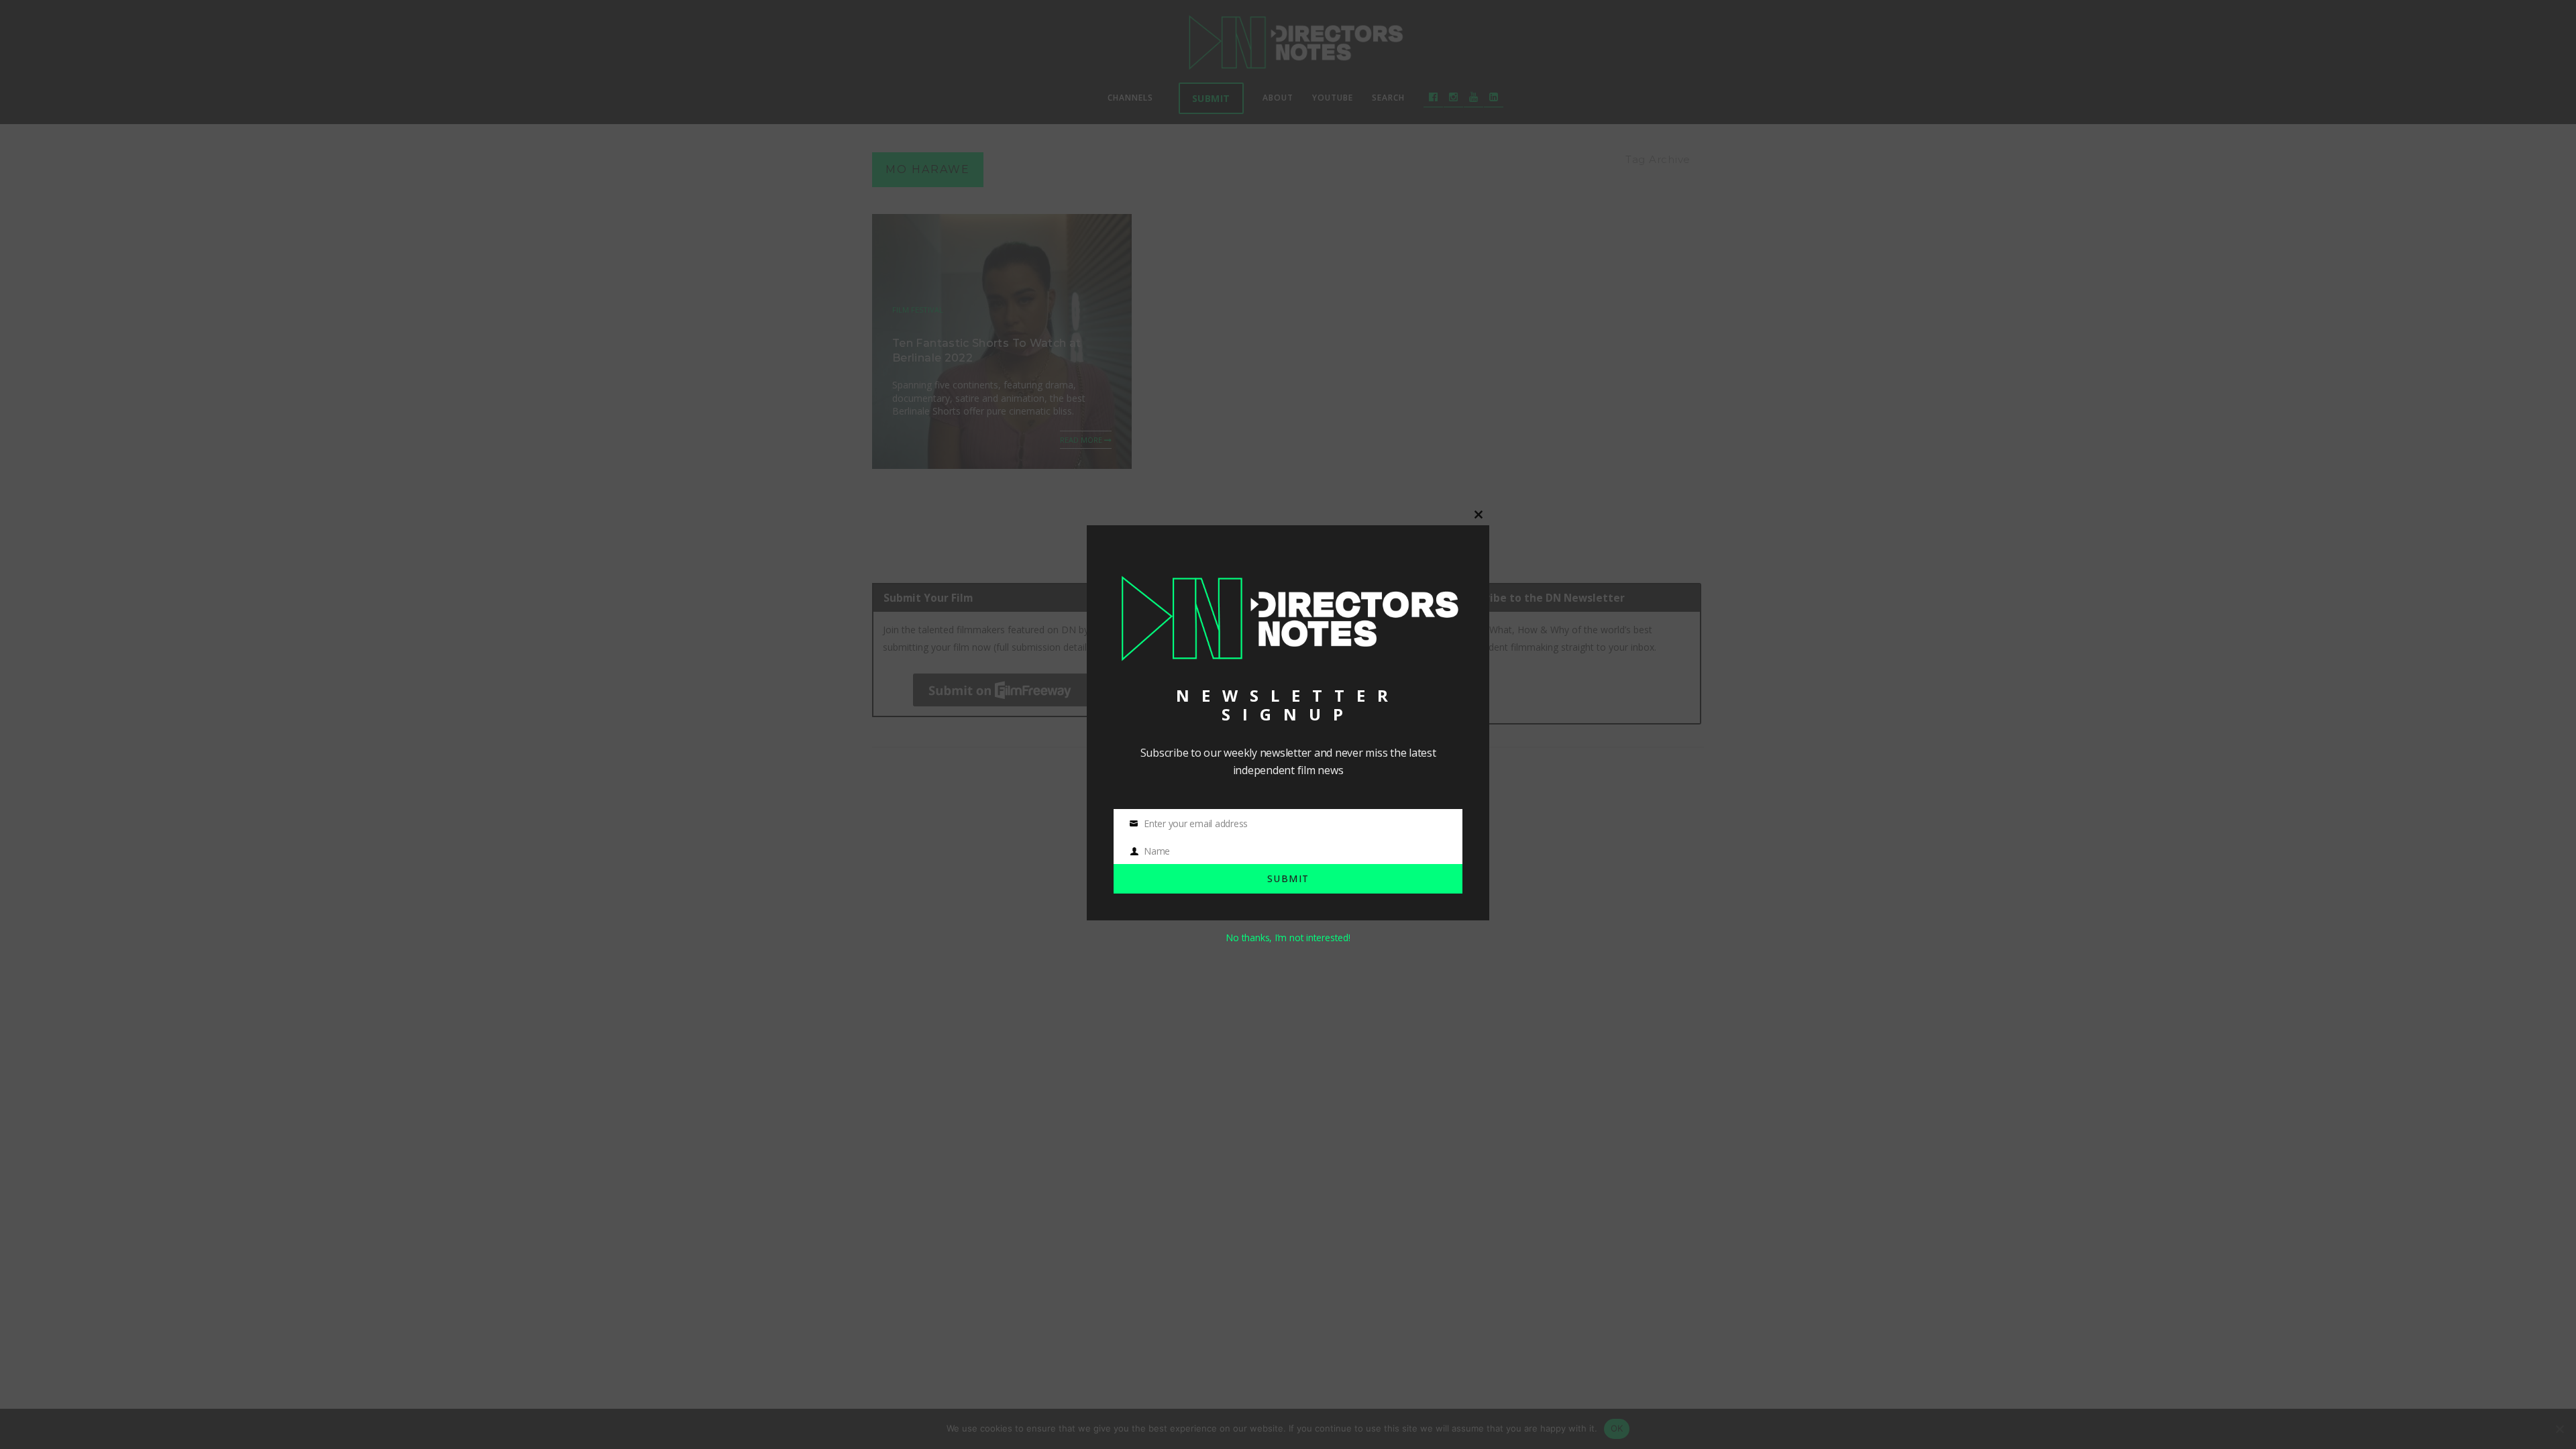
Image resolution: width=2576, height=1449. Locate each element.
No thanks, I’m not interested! (1288, 937)
